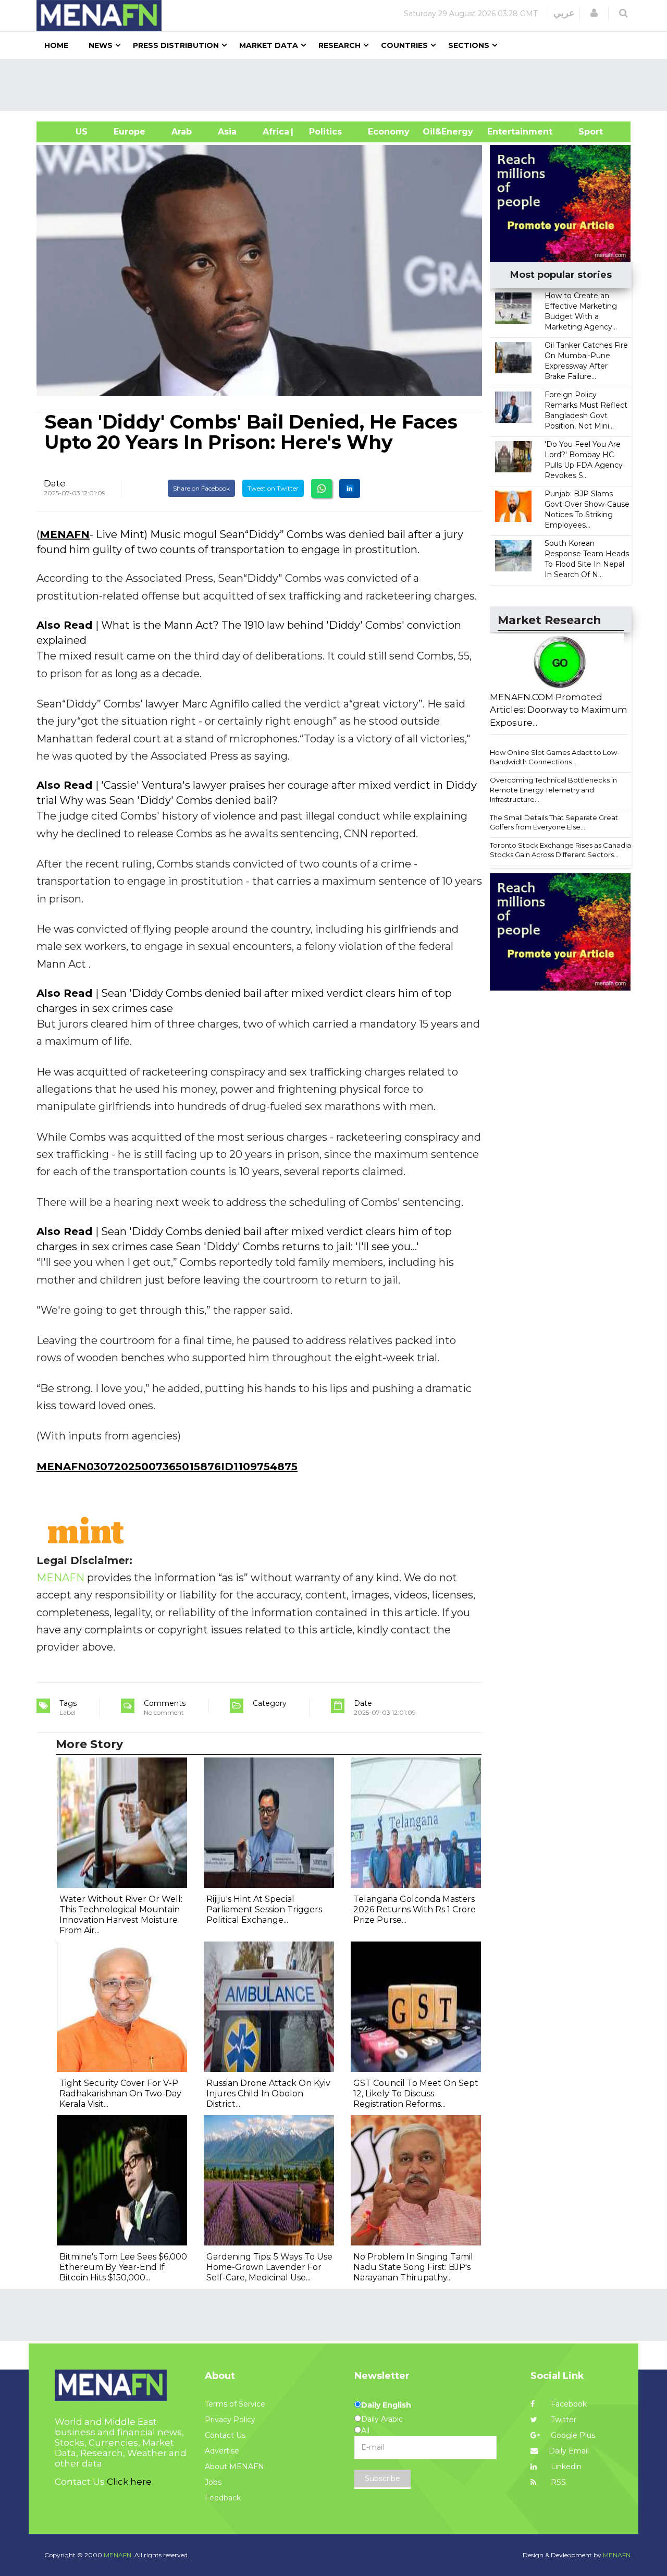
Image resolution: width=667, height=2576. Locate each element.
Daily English (386, 2405)
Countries (404, 45)
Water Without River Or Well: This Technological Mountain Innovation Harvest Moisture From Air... (121, 1915)
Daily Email (569, 2451)
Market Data (269, 45)
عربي (564, 13)
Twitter (563, 2420)
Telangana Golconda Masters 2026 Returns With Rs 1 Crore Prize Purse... (415, 1909)
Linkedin (565, 2467)
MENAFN (65, 534)
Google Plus (572, 2435)
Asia (227, 132)
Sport (584, 132)
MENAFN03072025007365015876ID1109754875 (167, 1467)
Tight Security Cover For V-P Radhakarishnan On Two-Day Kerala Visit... (120, 2093)
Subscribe (382, 2479)
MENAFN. (118, 2555)
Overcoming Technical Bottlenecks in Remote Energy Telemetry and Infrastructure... (553, 790)
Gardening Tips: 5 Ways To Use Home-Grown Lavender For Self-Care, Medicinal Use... (269, 2267)
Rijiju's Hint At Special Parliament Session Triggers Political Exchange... (264, 1909)
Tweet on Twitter (273, 488)
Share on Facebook (201, 488)
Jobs (213, 2482)
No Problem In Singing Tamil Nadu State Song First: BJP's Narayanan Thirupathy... (413, 2267)
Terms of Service (235, 2404)
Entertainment (504, 132)
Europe (129, 132)
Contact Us (225, 2435)
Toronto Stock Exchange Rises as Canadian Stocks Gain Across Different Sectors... (563, 850)
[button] (594, 13)
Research (339, 45)
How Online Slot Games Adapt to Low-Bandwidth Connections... (555, 757)
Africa (275, 132)
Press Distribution (176, 45)
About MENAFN (234, 2467)
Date (55, 483)
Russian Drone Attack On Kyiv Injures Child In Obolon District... (268, 2093)
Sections (469, 45)
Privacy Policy (230, 2420)
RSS (557, 2482)
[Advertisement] (338, 85)
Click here (129, 2482)
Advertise (222, 2451)
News (101, 45)
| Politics (323, 132)
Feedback (223, 2498)
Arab (182, 132)
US (69, 132)
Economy (389, 132)
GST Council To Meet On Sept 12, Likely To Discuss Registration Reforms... (416, 2093)
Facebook (568, 2404)
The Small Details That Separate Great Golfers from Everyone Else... (554, 822)
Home (56, 45)
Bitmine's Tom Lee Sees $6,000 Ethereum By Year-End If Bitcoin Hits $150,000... (123, 2267)
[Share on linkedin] (350, 489)
